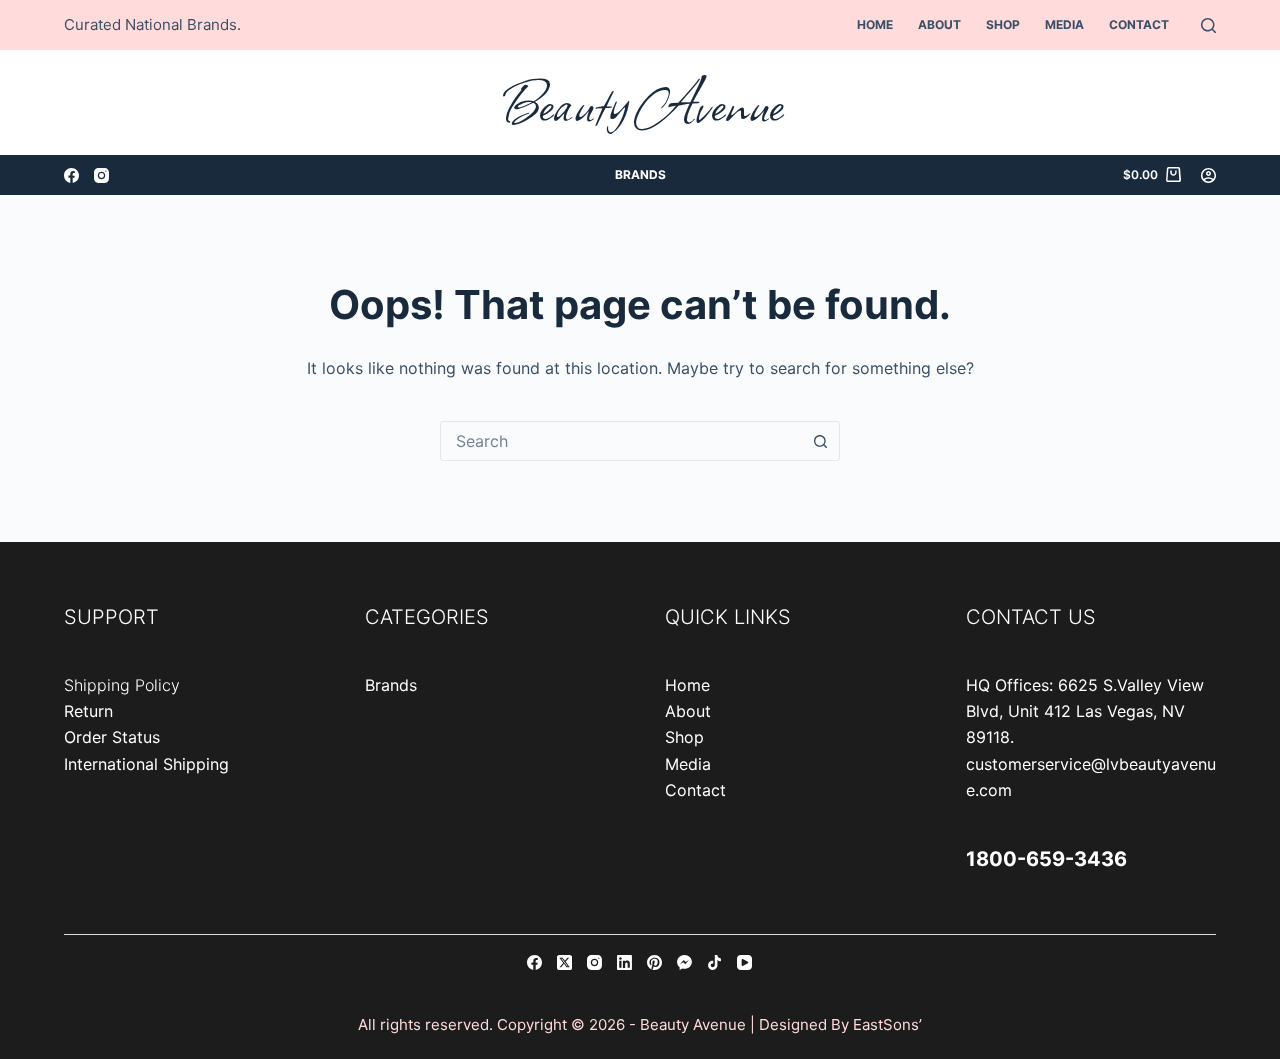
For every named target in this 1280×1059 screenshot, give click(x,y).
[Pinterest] (654, 962)
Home (875, 24)
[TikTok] (714, 962)
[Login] (1208, 175)
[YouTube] (744, 962)
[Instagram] (101, 175)
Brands (640, 174)
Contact (1139, 24)
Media (1064, 24)
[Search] (1208, 25)
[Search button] (820, 441)
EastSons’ (887, 1024)
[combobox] (621, 441)
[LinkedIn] (624, 962)
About (939, 24)
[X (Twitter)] (564, 962)
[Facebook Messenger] (684, 962)
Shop (1003, 24)
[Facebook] (71, 175)
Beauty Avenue (640, 102)
